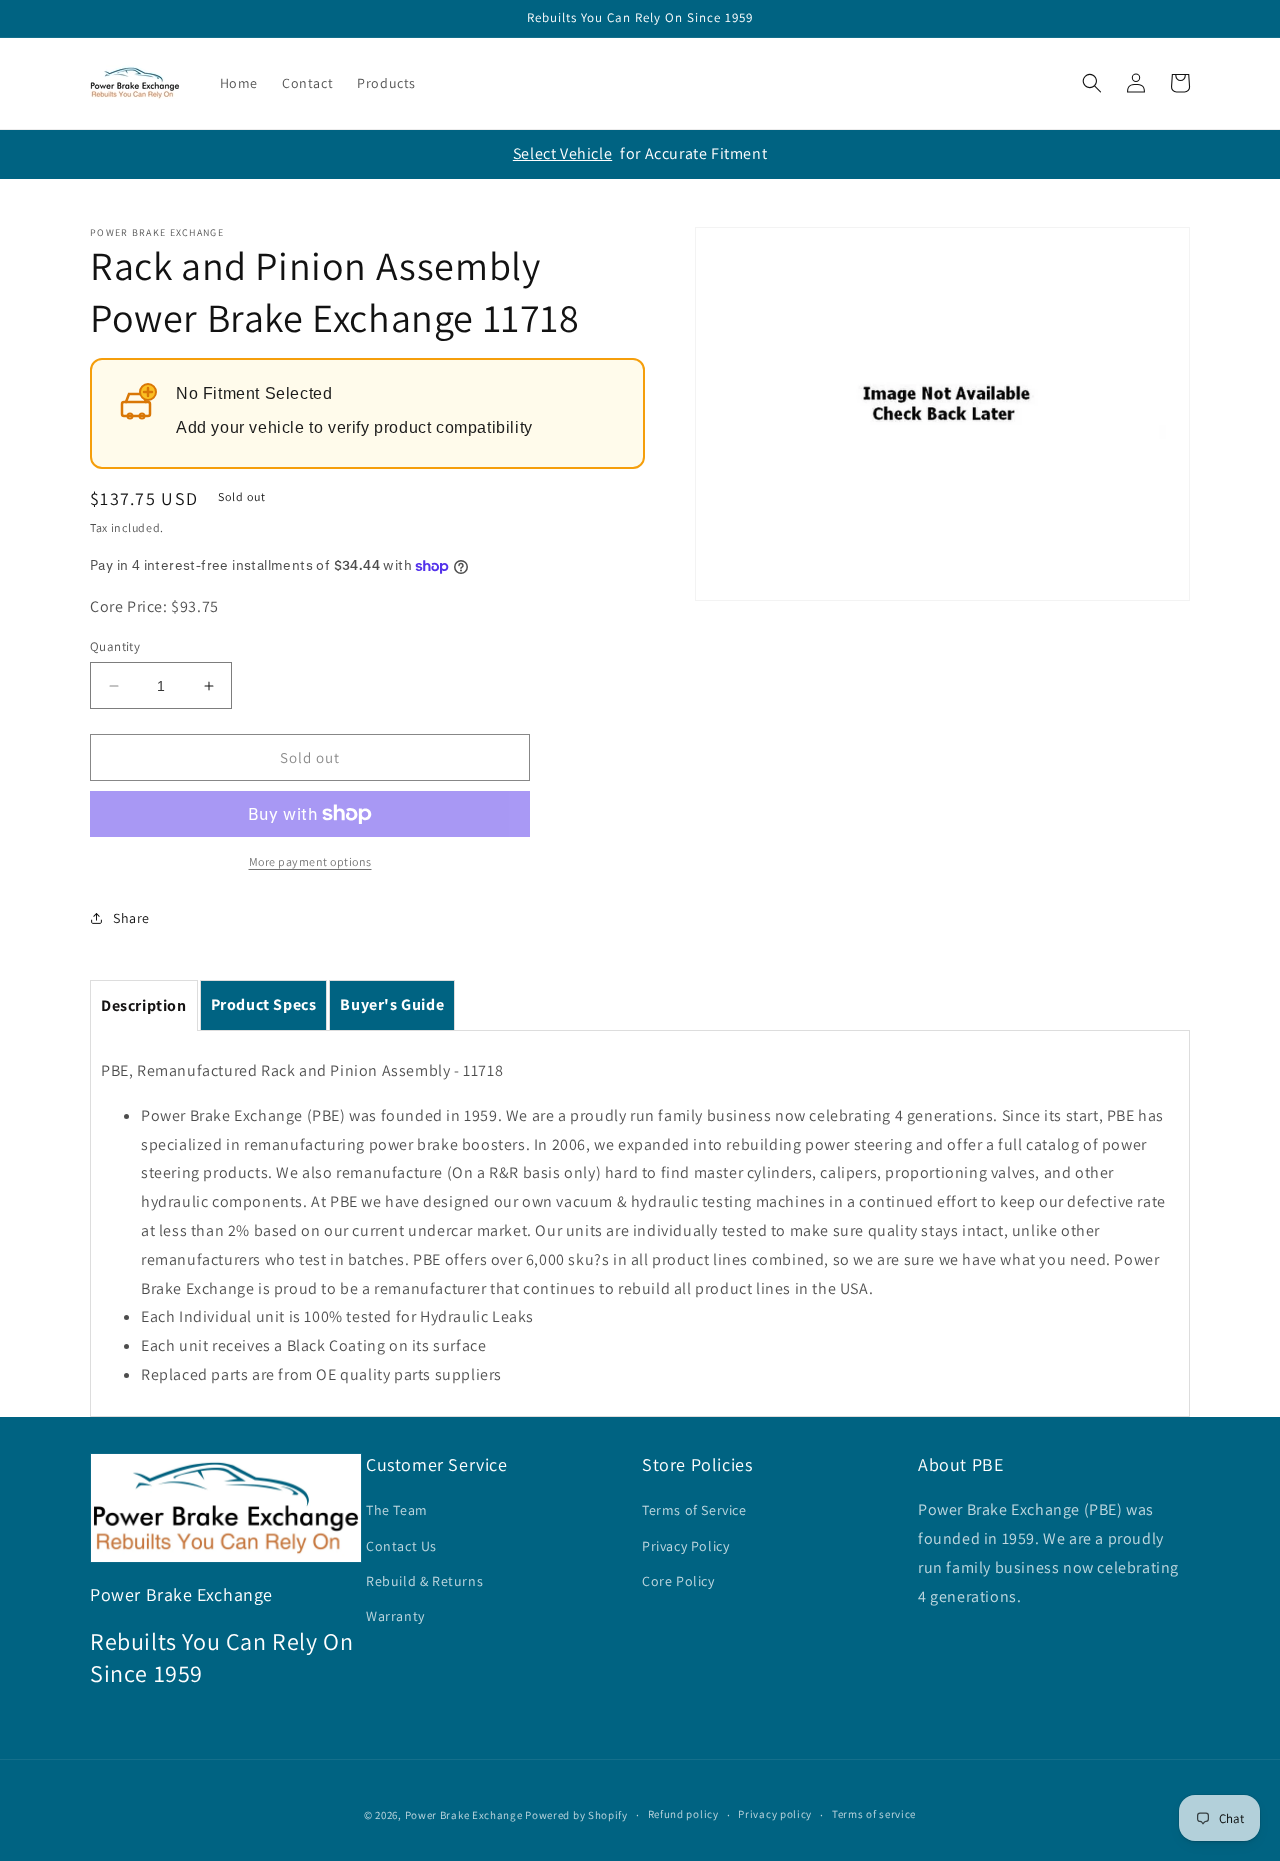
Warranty (395, 1616)
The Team (397, 1510)
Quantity (115, 646)
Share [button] (131, 918)
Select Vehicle (562, 153)
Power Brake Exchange (464, 1815)
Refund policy (683, 1814)
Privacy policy (775, 1814)
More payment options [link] (310, 861)
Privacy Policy (685, 1546)
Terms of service (874, 1814)
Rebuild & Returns (424, 1581)
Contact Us (401, 1546)
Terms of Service (694, 1510)
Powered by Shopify (576, 1815)
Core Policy (678, 1581)
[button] (1092, 83)
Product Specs (264, 1004)
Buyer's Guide (392, 1004)
